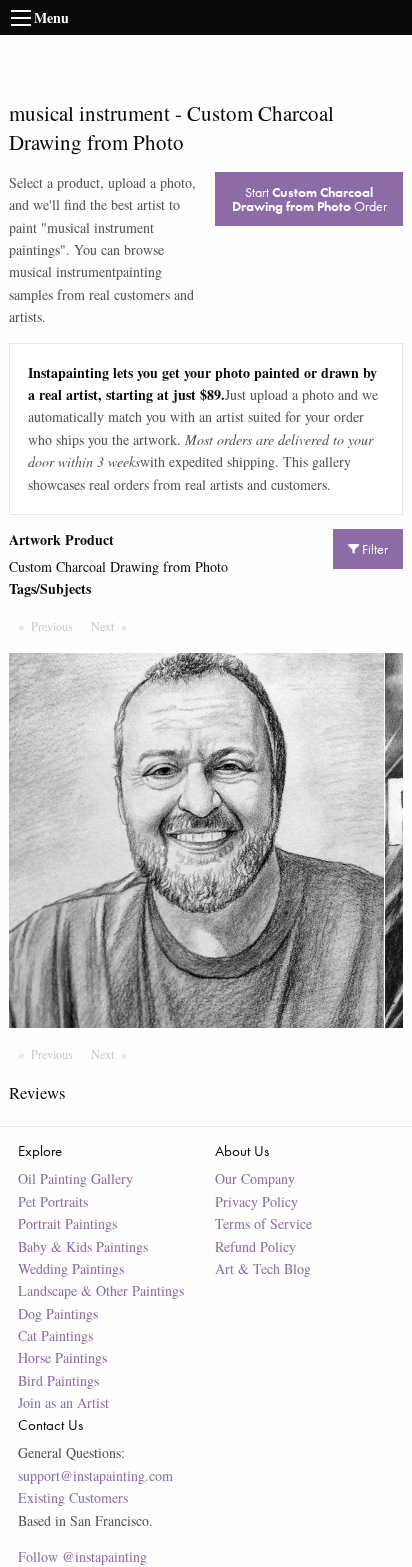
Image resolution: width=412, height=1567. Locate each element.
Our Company (255, 1178)
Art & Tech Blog (263, 1268)
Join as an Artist (63, 1402)
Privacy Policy (256, 1201)
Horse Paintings (62, 1357)
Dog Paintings (58, 1313)
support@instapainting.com (95, 1475)
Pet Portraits (53, 1201)
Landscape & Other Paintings (101, 1290)
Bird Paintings (58, 1380)
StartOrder (309, 199)
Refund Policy (255, 1246)
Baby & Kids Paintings (83, 1246)
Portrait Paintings (67, 1223)
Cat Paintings (55, 1335)
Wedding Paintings (71, 1268)
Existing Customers (73, 1497)
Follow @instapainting (82, 1556)
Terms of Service (263, 1223)
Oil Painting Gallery (75, 1178)
